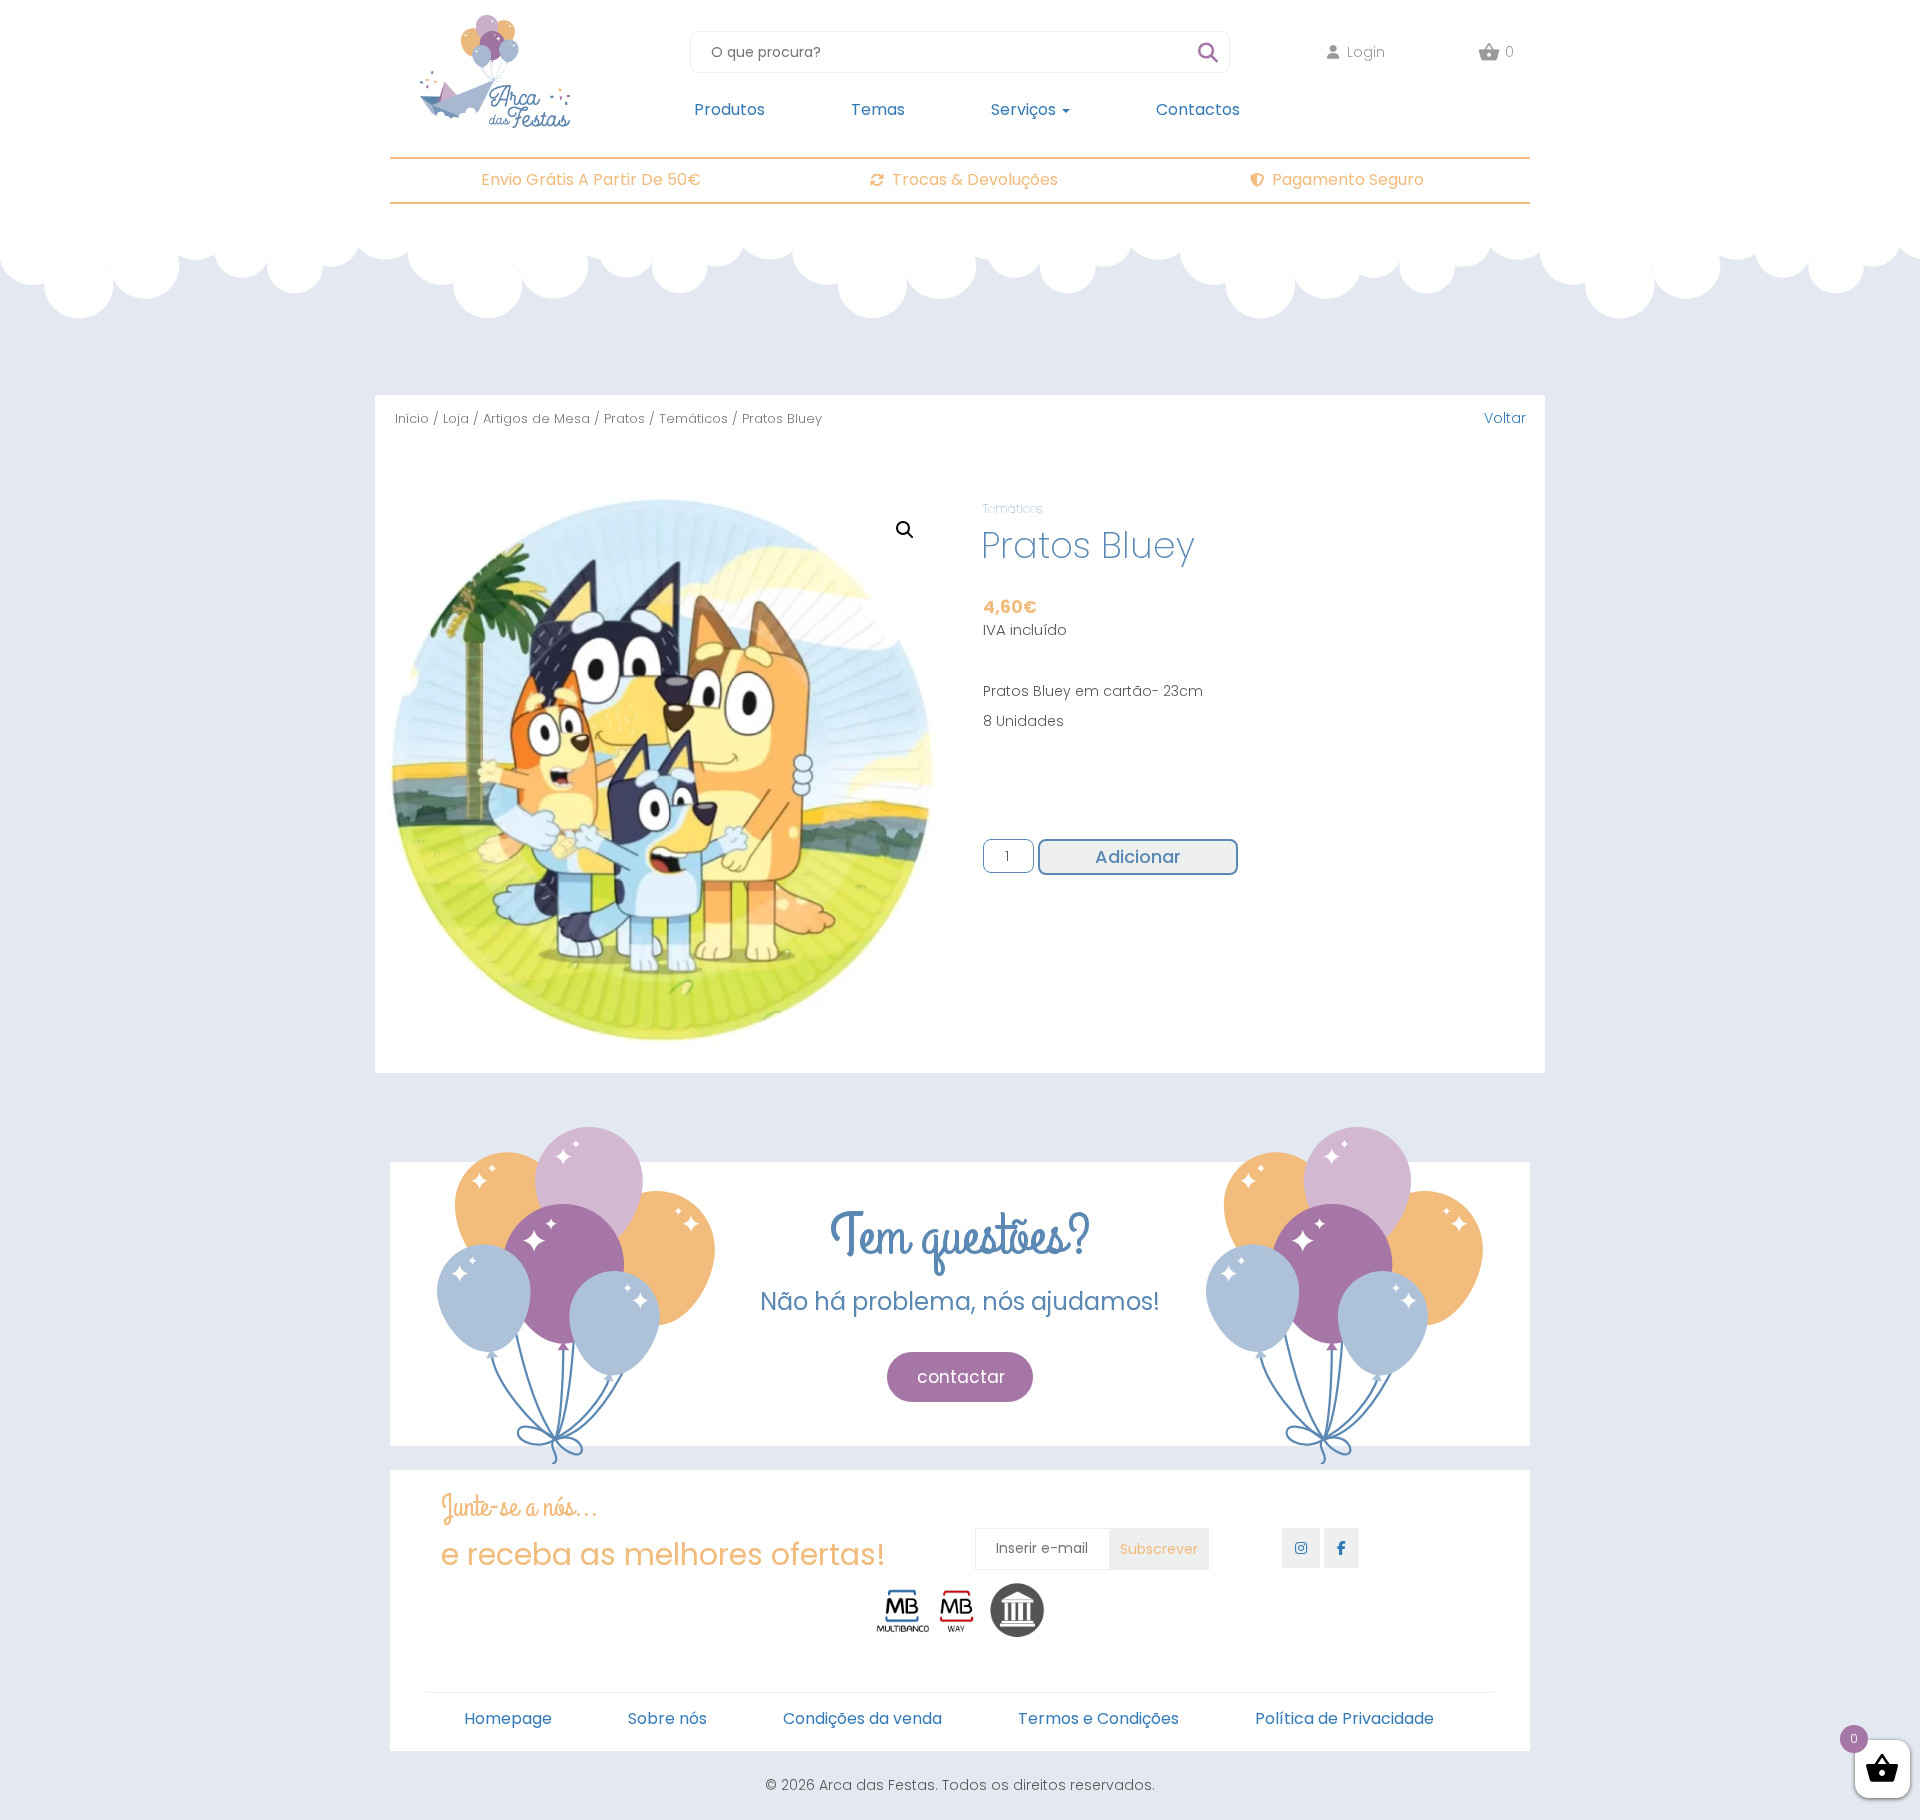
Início (412, 418)
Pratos (624, 418)
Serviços (1025, 109)
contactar (961, 1377)
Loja (456, 418)
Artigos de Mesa (536, 418)
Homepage (508, 1718)
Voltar (1505, 418)
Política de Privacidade (1344, 1718)
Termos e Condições (1098, 1718)
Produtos (729, 109)
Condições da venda (862, 1718)
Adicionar (1138, 856)
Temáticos (693, 418)
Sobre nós (667, 1718)
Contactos (1198, 109)
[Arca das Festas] (495, 25)
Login (1366, 52)
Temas (878, 109)
